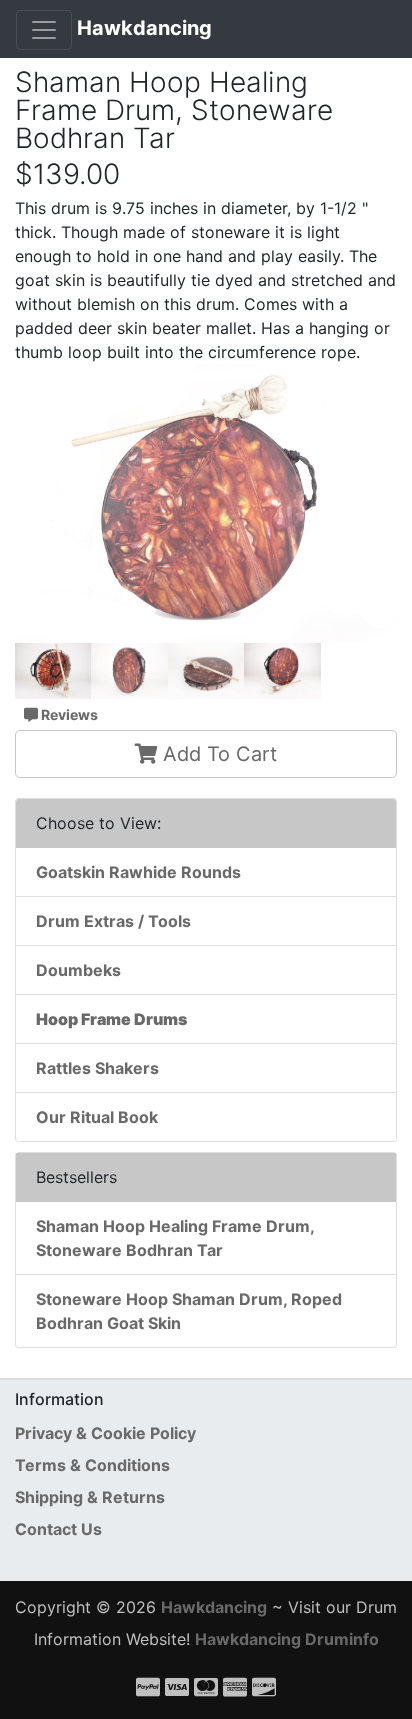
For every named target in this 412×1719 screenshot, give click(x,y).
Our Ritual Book (97, 1117)
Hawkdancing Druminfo (287, 1639)
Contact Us (58, 1529)
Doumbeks (78, 970)
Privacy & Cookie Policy (105, 1433)
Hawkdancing (144, 28)
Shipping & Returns (90, 1497)
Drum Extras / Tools (113, 921)
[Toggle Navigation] (44, 30)
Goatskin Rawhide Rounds (138, 872)
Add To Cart (217, 754)
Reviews (68, 714)
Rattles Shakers (97, 1068)
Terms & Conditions (92, 1465)
